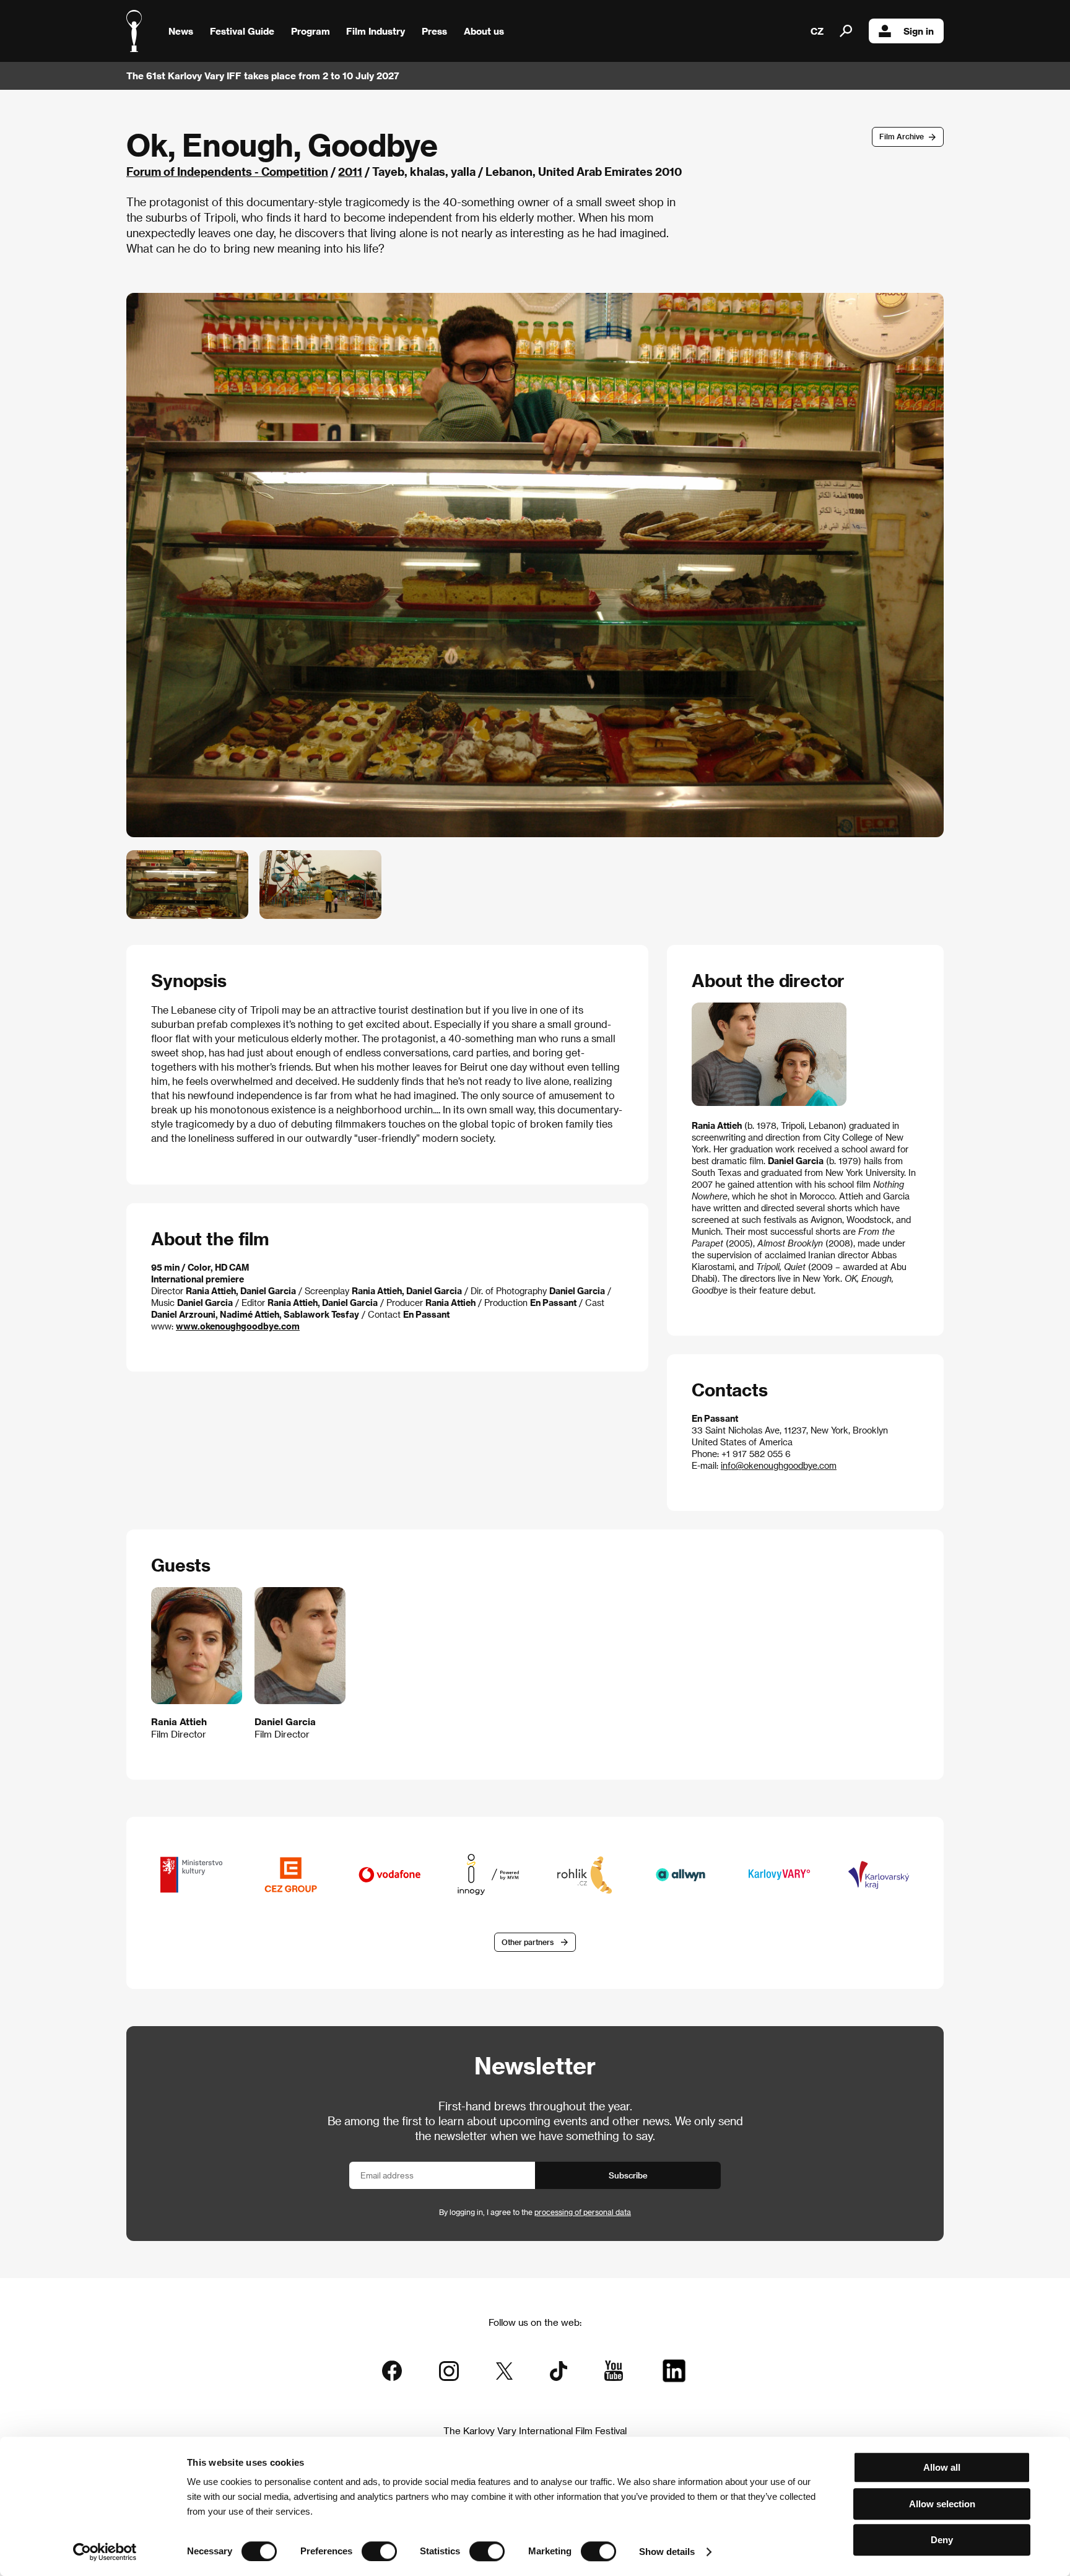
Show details (667, 2552)
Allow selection (942, 2504)
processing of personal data (583, 2212)
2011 (350, 171)
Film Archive (902, 136)
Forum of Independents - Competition (227, 171)
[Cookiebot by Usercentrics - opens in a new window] (105, 2552)
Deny (942, 2540)
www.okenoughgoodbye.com (238, 1326)
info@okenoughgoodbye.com (779, 1465)
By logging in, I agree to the (535, 2212)
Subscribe (628, 2175)
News (181, 31)
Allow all (942, 2467)
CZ (817, 31)
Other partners (528, 1942)
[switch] (379, 2551)
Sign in (919, 31)
